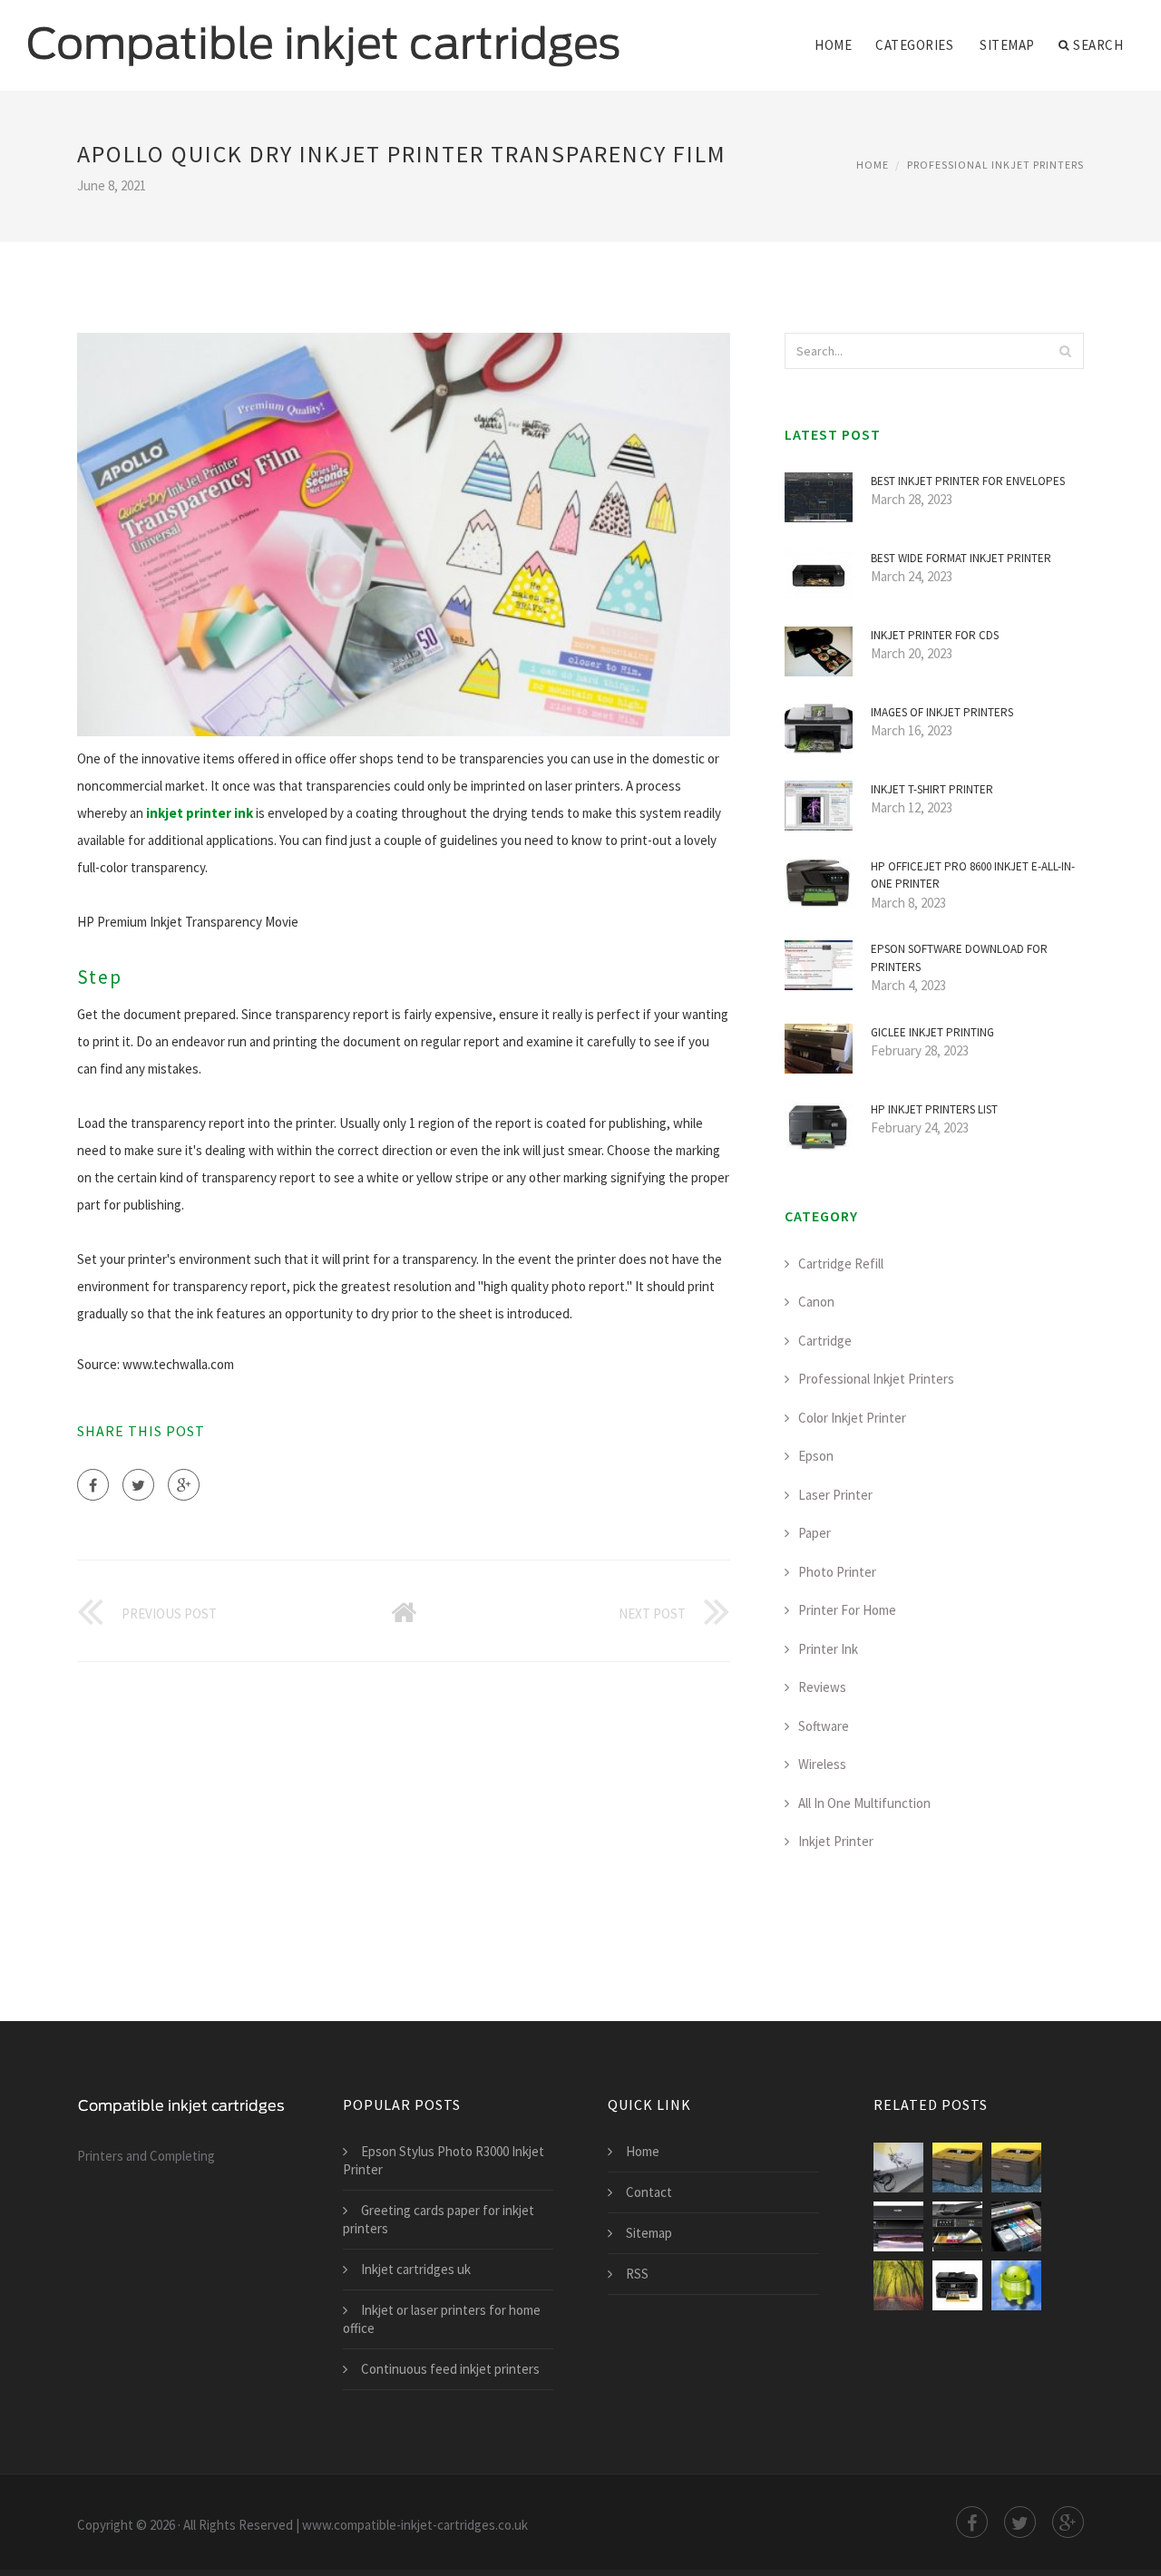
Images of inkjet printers (942, 712)
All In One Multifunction (864, 1803)
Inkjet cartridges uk (416, 2269)
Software (824, 1726)
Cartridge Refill (841, 1264)
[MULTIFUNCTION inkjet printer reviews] (898, 2226)
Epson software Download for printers (959, 958)
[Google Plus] (184, 1485)
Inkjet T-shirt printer (932, 789)
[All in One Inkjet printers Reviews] (957, 2168)
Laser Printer (835, 1495)
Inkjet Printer (836, 1841)
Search (1098, 45)
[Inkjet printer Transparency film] (898, 2168)
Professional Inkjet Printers (995, 165)
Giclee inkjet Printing (932, 1032)
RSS (637, 2274)
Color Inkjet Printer (852, 1418)
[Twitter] (138, 1485)
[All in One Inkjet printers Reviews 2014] (1016, 2168)
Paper (815, 1533)
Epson (816, 1456)
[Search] (1065, 351)
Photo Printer (837, 1572)
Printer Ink (828, 1649)
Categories (914, 45)
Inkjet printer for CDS (935, 635)
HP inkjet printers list (934, 1109)
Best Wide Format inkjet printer (961, 558)
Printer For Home (847, 1610)
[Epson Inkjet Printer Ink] (1016, 2226)
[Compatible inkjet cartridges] (324, 34)
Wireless (822, 1764)
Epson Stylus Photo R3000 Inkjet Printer (444, 2160)
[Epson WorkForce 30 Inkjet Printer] (957, 2285)
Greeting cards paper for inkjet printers (439, 2219)
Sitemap (1007, 45)
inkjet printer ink (200, 813)
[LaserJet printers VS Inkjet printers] (1016, 2285)
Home (833, 45)
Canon (816, 1302)
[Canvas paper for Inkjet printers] (898, 2285)
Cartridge (825, 1341)
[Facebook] (93, 1485)
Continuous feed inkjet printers (450, 2369)
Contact (649, 2192)
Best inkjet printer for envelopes (968, 481)
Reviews (822, 1687)
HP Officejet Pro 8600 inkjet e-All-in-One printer (973, 875)
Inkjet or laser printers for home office (442, 2319)
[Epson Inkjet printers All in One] (957, 2226)
